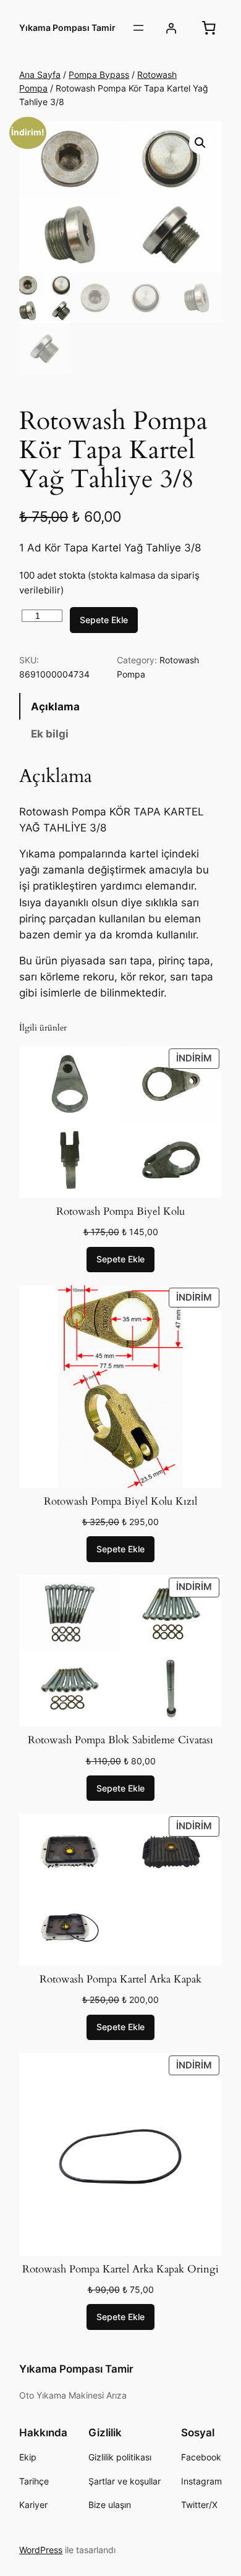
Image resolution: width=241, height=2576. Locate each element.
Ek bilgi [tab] (50, 734)
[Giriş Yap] (171, 28)
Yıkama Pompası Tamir (67, 28)
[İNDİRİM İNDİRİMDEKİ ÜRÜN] (120, 1121)
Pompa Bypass (99, 74)
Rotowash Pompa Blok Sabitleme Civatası (120, 1740)
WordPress (41, 2550)
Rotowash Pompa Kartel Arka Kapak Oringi (120, 2269)
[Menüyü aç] (138, 28)
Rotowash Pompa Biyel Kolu (120, 1212)
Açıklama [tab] (55, 707)
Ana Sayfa (40, 74)
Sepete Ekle (104, 620)
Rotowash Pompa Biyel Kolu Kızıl (120, 1502)
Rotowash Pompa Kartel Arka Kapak (120, 1979)
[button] (200, 143)
